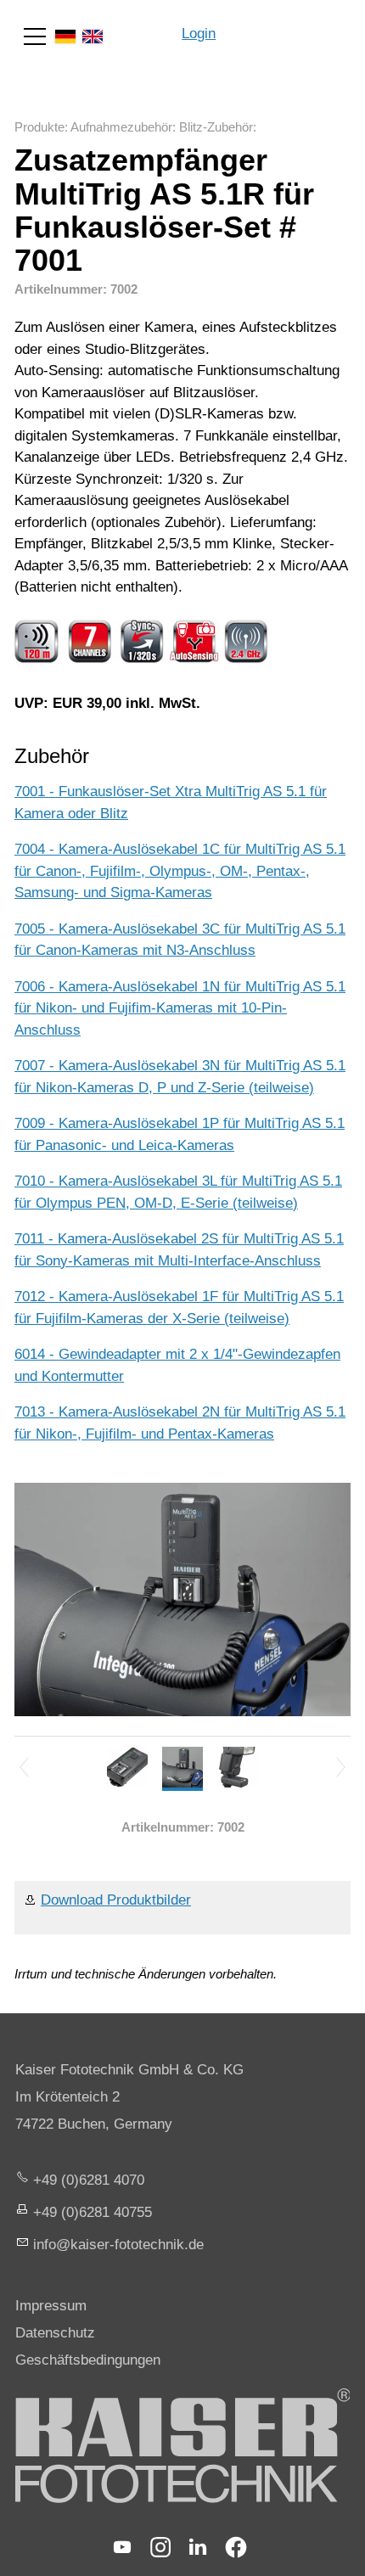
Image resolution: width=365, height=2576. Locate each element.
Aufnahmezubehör (121, 127)
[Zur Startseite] (290, 25)
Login (199, 34)
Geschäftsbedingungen (88, 2360)
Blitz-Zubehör (216, 127)
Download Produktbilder (116, 1900)
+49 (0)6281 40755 (93, 2212)
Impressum (51, 2306)
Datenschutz (55, 2333)
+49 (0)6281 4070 (89, 2180)
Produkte (39, 127)
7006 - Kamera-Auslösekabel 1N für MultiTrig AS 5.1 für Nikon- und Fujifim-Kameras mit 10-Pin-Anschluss (180, 1008)
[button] (35, 36)
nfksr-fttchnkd (116, 2245)
